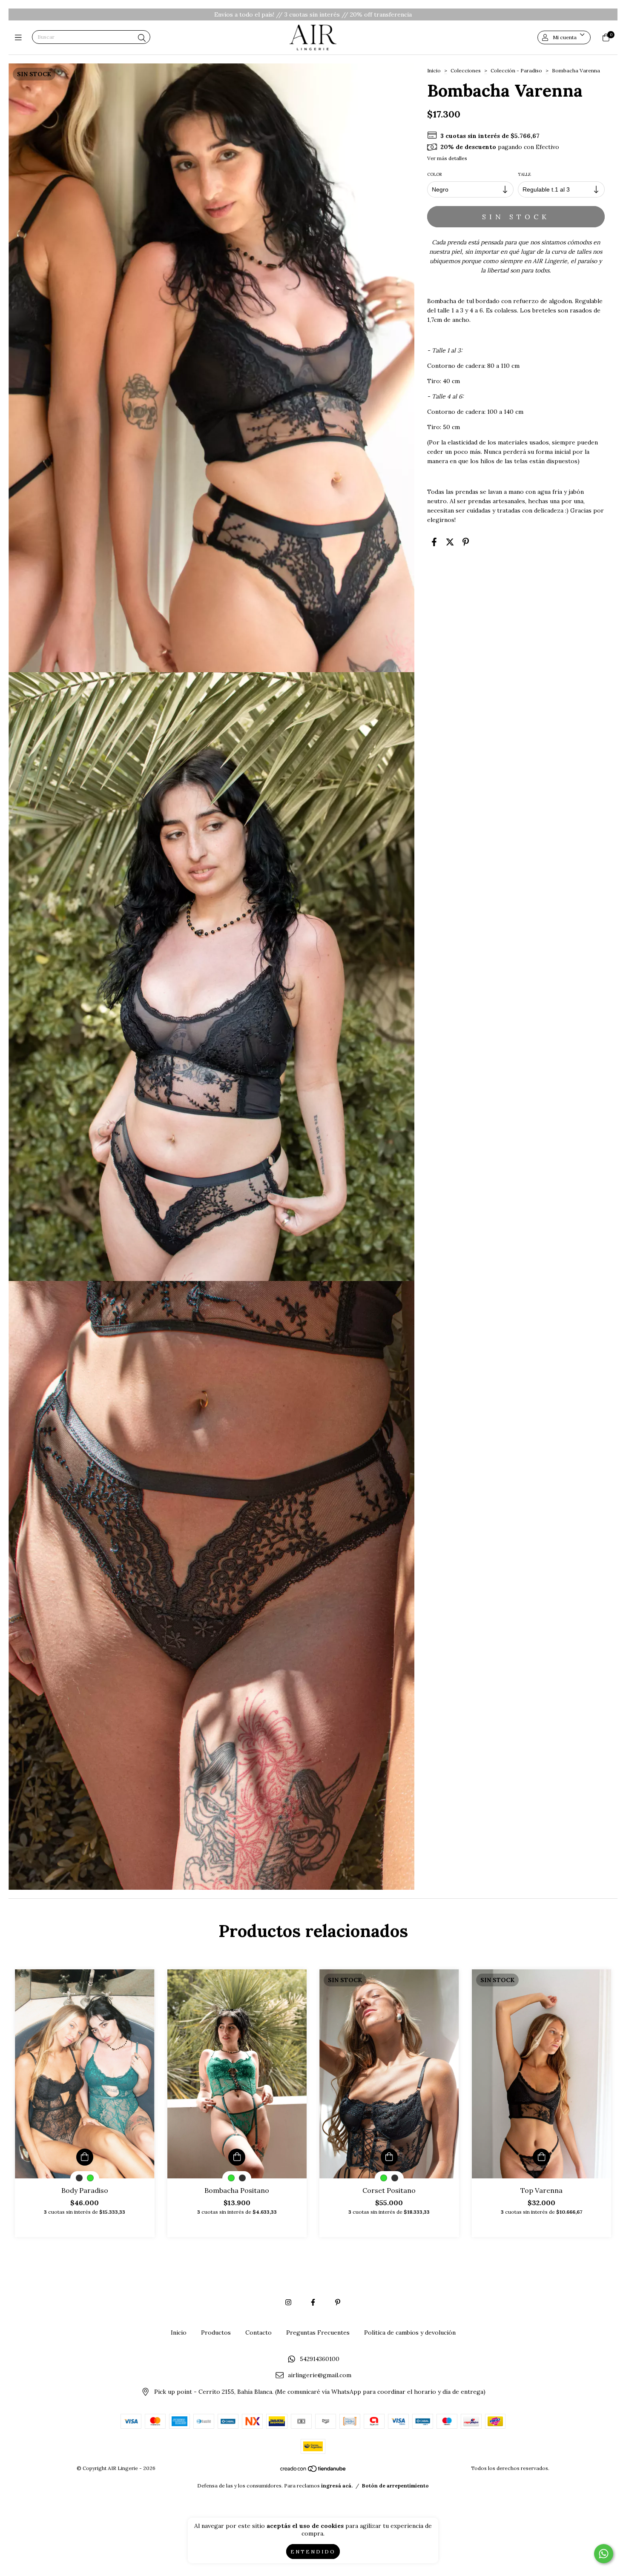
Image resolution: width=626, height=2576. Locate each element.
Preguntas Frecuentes (318, 2332)
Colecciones (466, 70)
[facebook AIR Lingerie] (313, 2302)
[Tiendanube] (313, 2471)
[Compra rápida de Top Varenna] (541, 2157)
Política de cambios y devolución (410, 2332)
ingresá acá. (337, 2486)
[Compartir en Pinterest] (466, 542)
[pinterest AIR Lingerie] (338, 2302)
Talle (525, 174)
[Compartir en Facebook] (434, 542)
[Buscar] (142, 38)
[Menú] (20, 37)
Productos (216, 2332)
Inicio (434, 70)
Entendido (313, 2552)
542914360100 (320, 2359)
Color (435, 174)
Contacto (258, 2332)
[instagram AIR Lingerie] (288, 2302)
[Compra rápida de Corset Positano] (389, 2157)
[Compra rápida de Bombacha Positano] (237, 2157)
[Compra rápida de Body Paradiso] (85, 2157)
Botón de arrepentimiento (395, 2486)
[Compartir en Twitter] (450, 542)
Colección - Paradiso (516, 70)
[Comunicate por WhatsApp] (604, 2554)
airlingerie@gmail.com (320, 2375)
